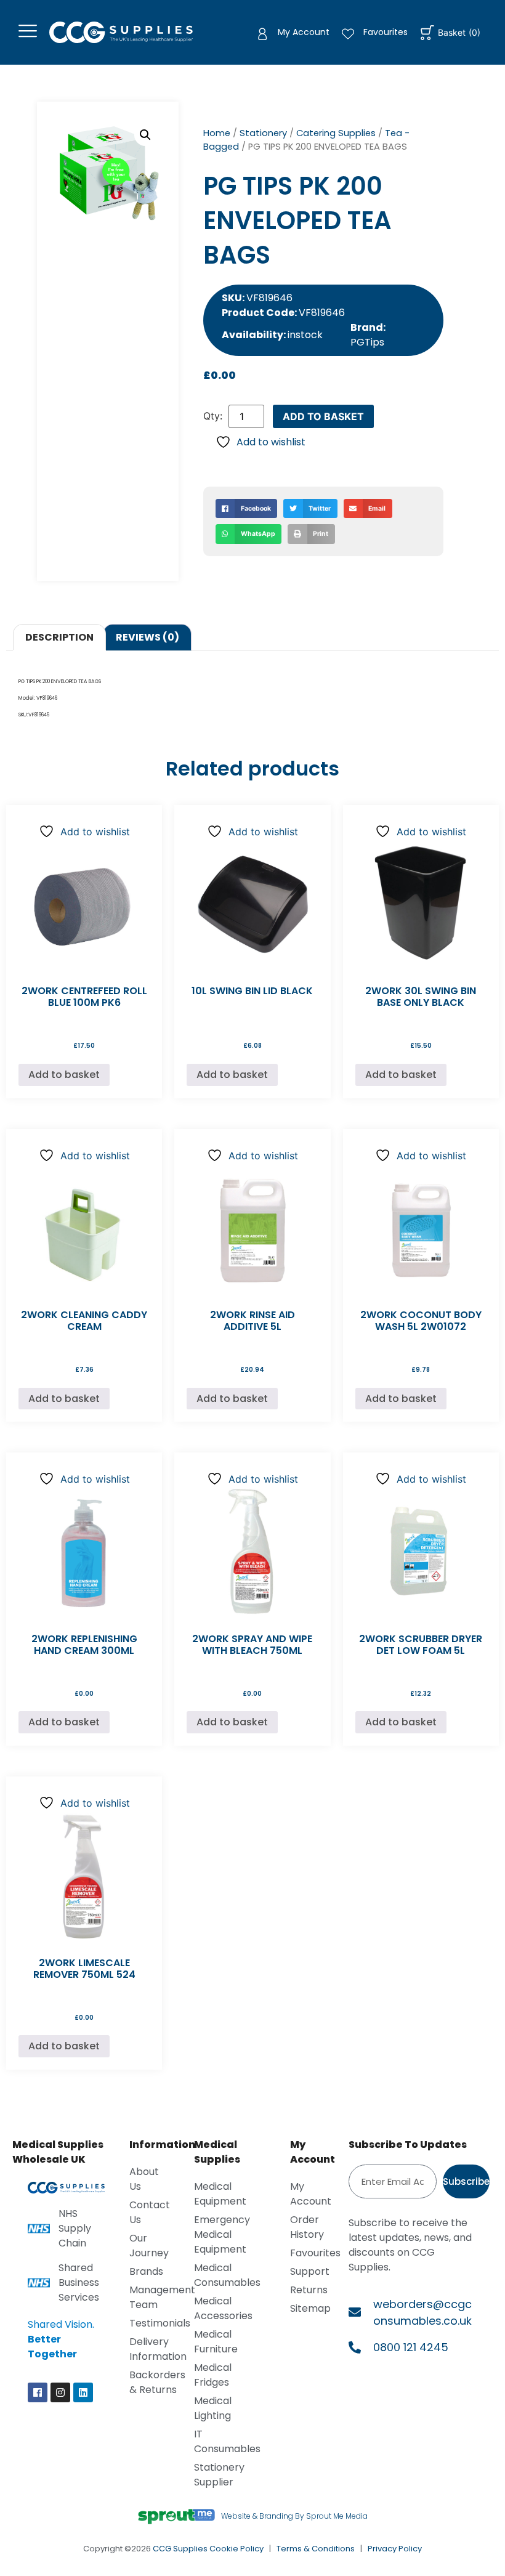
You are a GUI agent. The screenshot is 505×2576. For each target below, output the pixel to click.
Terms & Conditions (316, 2549)
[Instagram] (60, 2392)
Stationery (263, 133)
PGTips (367, 342)
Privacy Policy (395, 2549)
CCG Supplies (180, 2549)
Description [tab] (59, 637)
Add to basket (323, 416)
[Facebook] (38, 2392)
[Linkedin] (83, 2392)
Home (217, 133)
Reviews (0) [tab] (147, 637)
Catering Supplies (336, 133)
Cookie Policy (236, 2549)
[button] (145, 135)
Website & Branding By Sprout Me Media (294, 2516)
